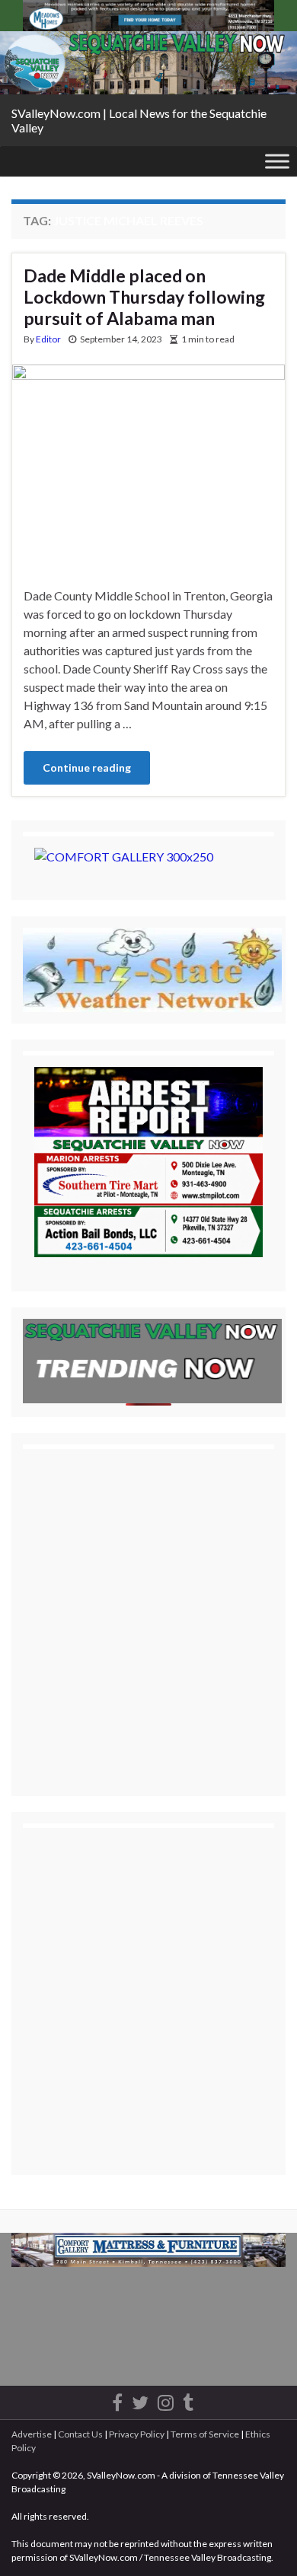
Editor (48, 339)
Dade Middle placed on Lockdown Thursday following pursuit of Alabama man (144, 297)
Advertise (32, 2434)
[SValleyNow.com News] (188, 2400)
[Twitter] (140, 2400)
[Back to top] (263, 2542)
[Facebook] (117, 2400)
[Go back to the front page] (148, 63)
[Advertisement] (148, 1609)
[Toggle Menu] (277, 162)
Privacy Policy (137, 2434)
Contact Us (80, 2434)
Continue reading (87, 767)
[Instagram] (166, 2400)
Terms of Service (205, 2434)
